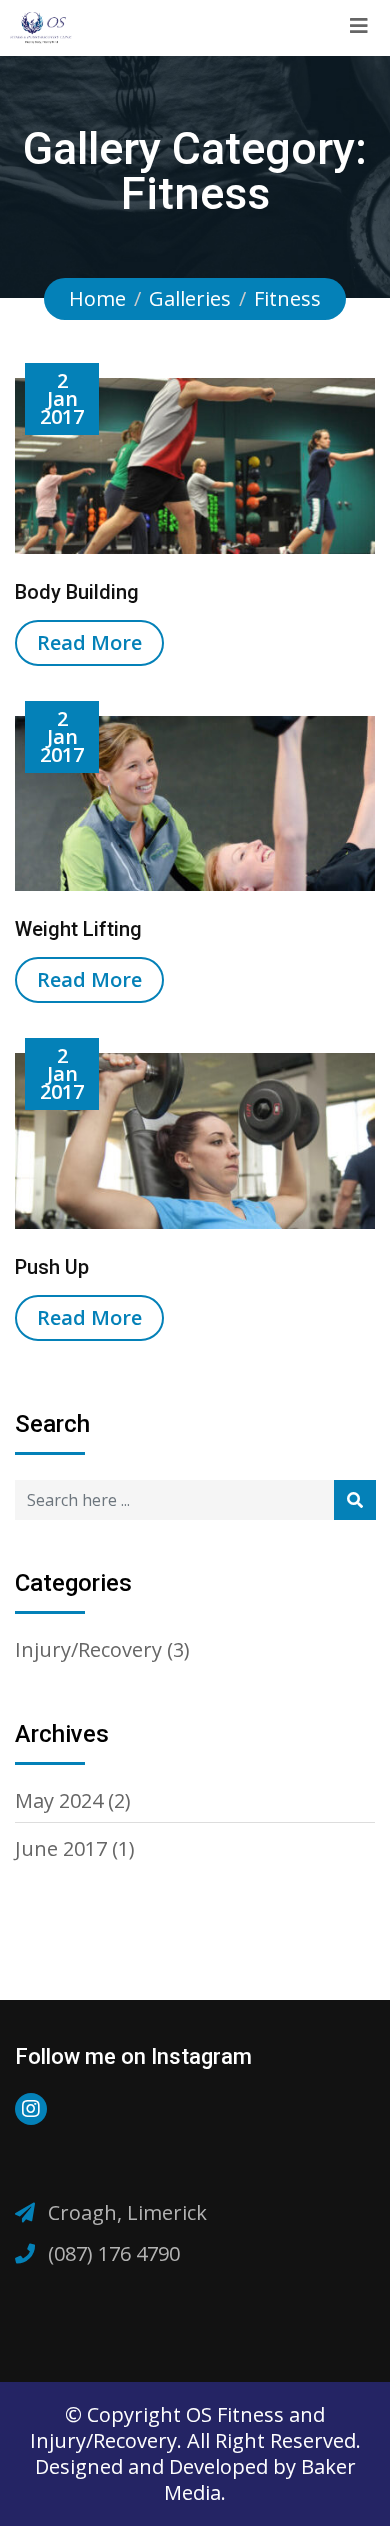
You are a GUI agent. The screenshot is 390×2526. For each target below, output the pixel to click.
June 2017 (61, 1848)
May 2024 (59, 1800)
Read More (89, 642)
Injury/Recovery (88, 1649)
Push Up (52, 1267)
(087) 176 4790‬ (114, 2253)
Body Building (77, 592)
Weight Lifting (78, 929)
